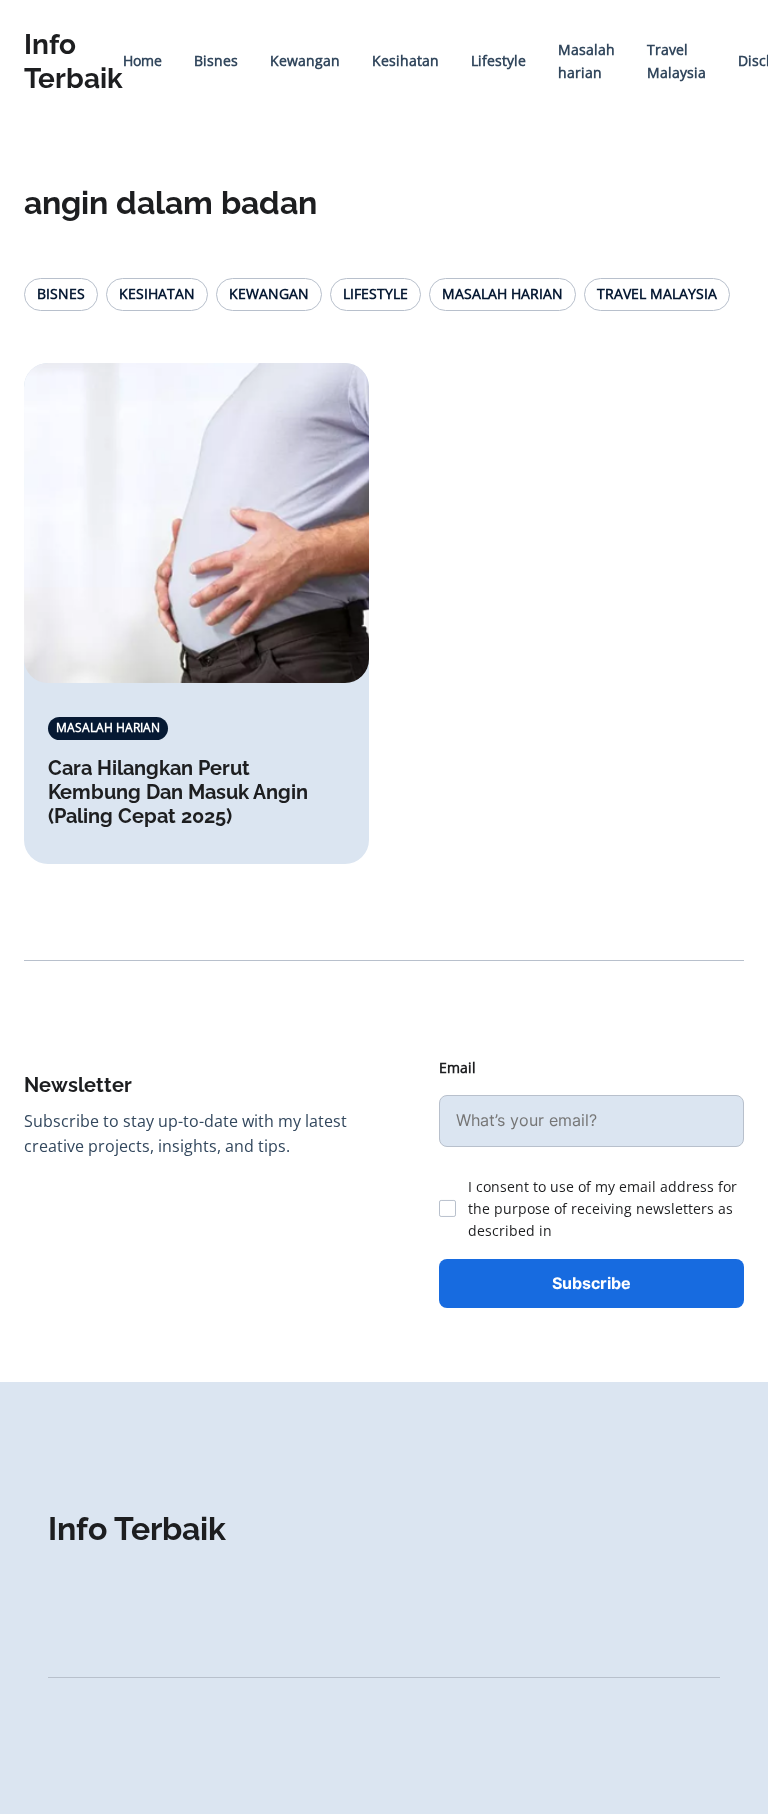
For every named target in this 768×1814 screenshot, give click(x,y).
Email (457, 1067)
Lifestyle (498, 60)
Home (142, 60)
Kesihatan (405, 60)
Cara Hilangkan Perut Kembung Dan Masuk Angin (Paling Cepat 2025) (178, 792)
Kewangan (305, 60)
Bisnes (216, 60)
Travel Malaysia (657, 293)
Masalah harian (502, 293)
